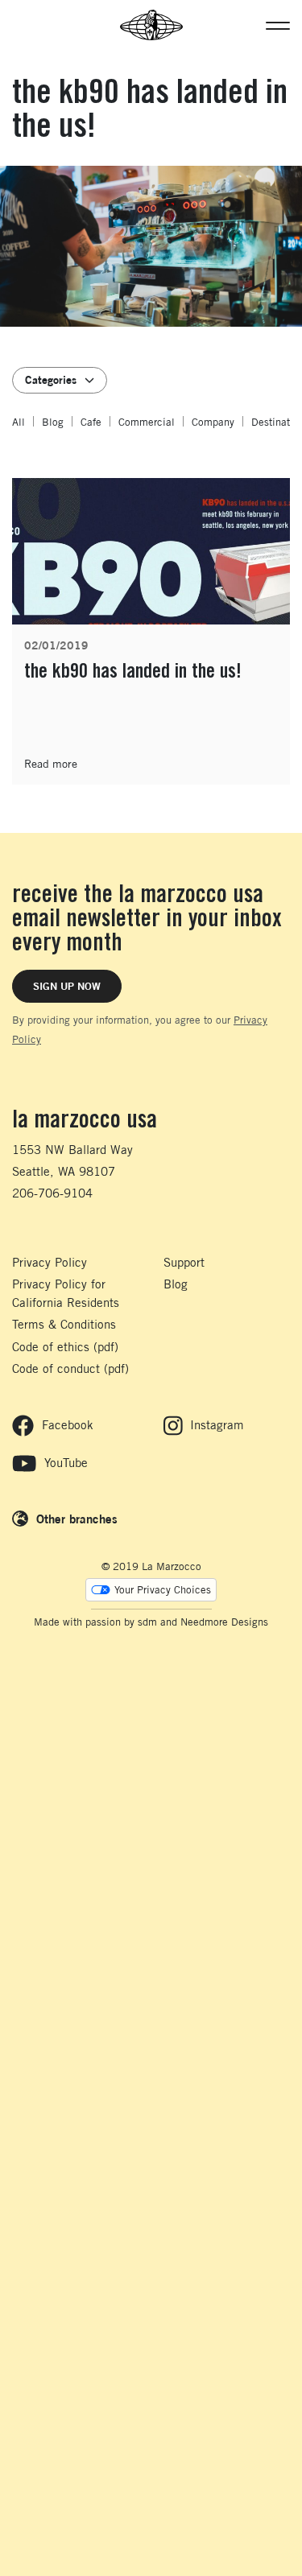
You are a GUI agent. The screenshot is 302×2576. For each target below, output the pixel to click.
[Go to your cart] (20, 25)
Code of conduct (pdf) (70, 1368)
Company (213, 422)
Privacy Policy (50, 1262)
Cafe (91, 422)
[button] (278, 25)
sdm (147, 1622)
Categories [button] (51, 379)
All (19, 422)
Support (184, 1262)
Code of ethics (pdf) (65, 1347)
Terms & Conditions (64, 1324)
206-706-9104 (52, 1193)
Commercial (147, 422)
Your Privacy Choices (163, 1590)
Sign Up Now (67, 986)
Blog (53, 422)
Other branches (77, 1519)
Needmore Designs (224, 1622)
